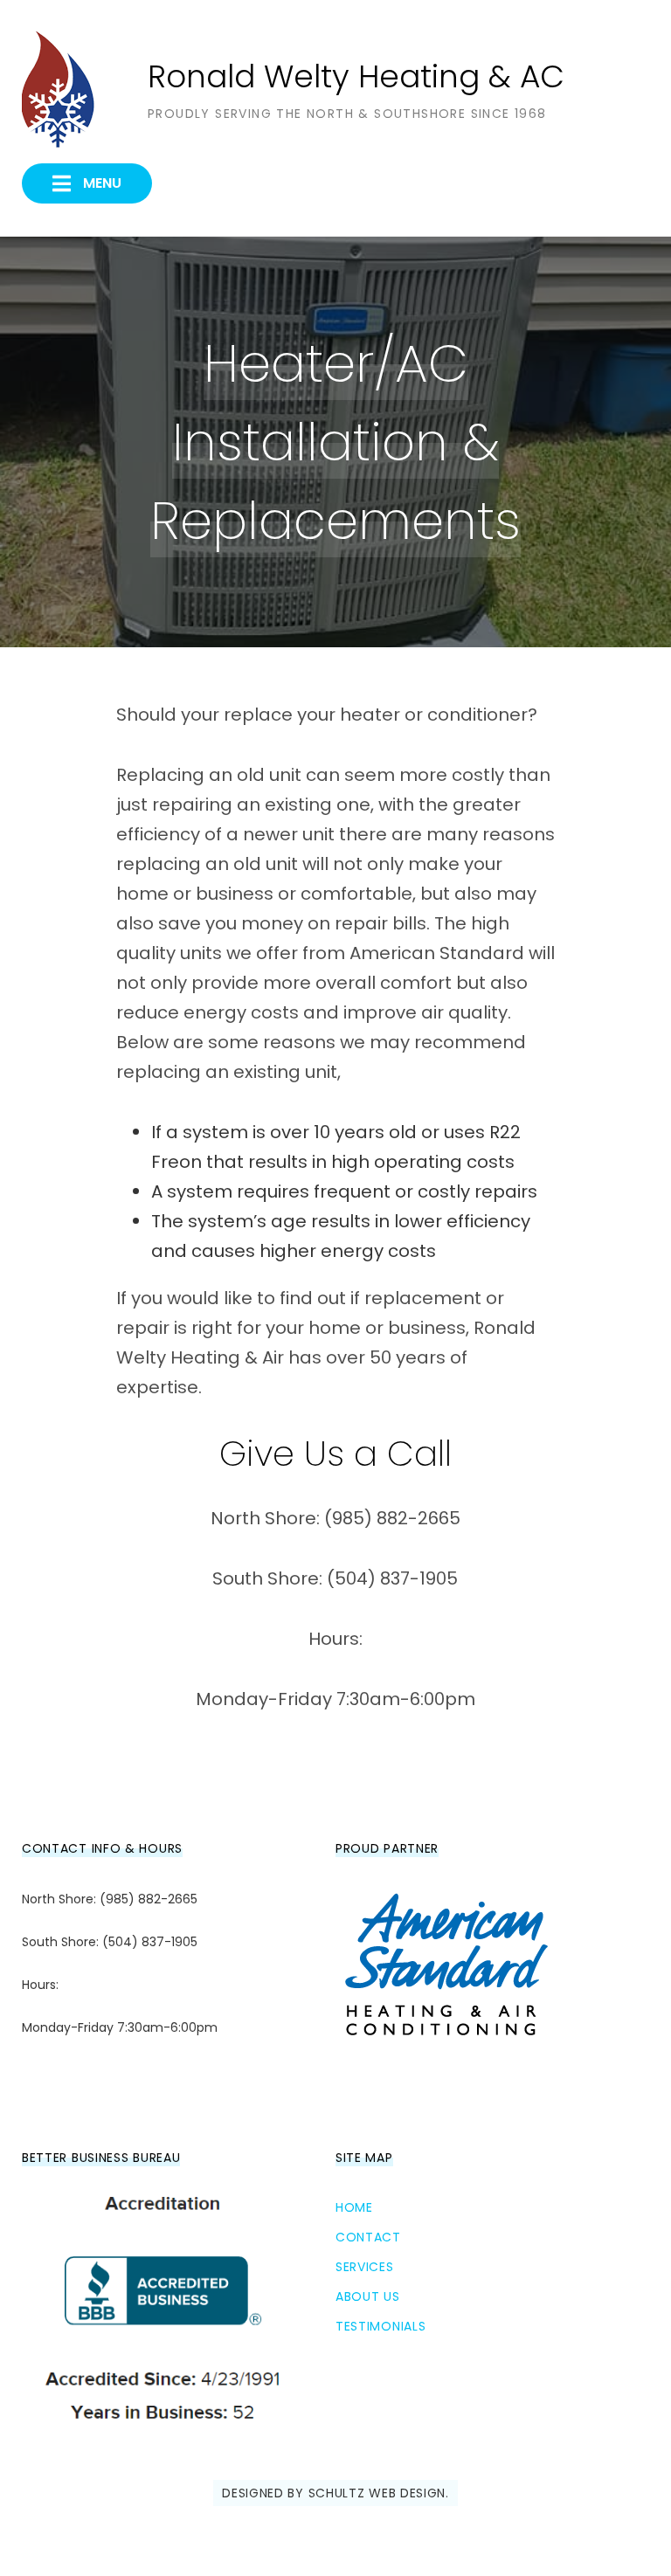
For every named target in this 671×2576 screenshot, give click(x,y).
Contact (368, 2237)
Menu (100, 183)
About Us (368, 2296)
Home (354, 2207)
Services (365, 2267)
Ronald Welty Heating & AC (356, 76)
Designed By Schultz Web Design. (335, 2493)
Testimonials (380, 2326)
